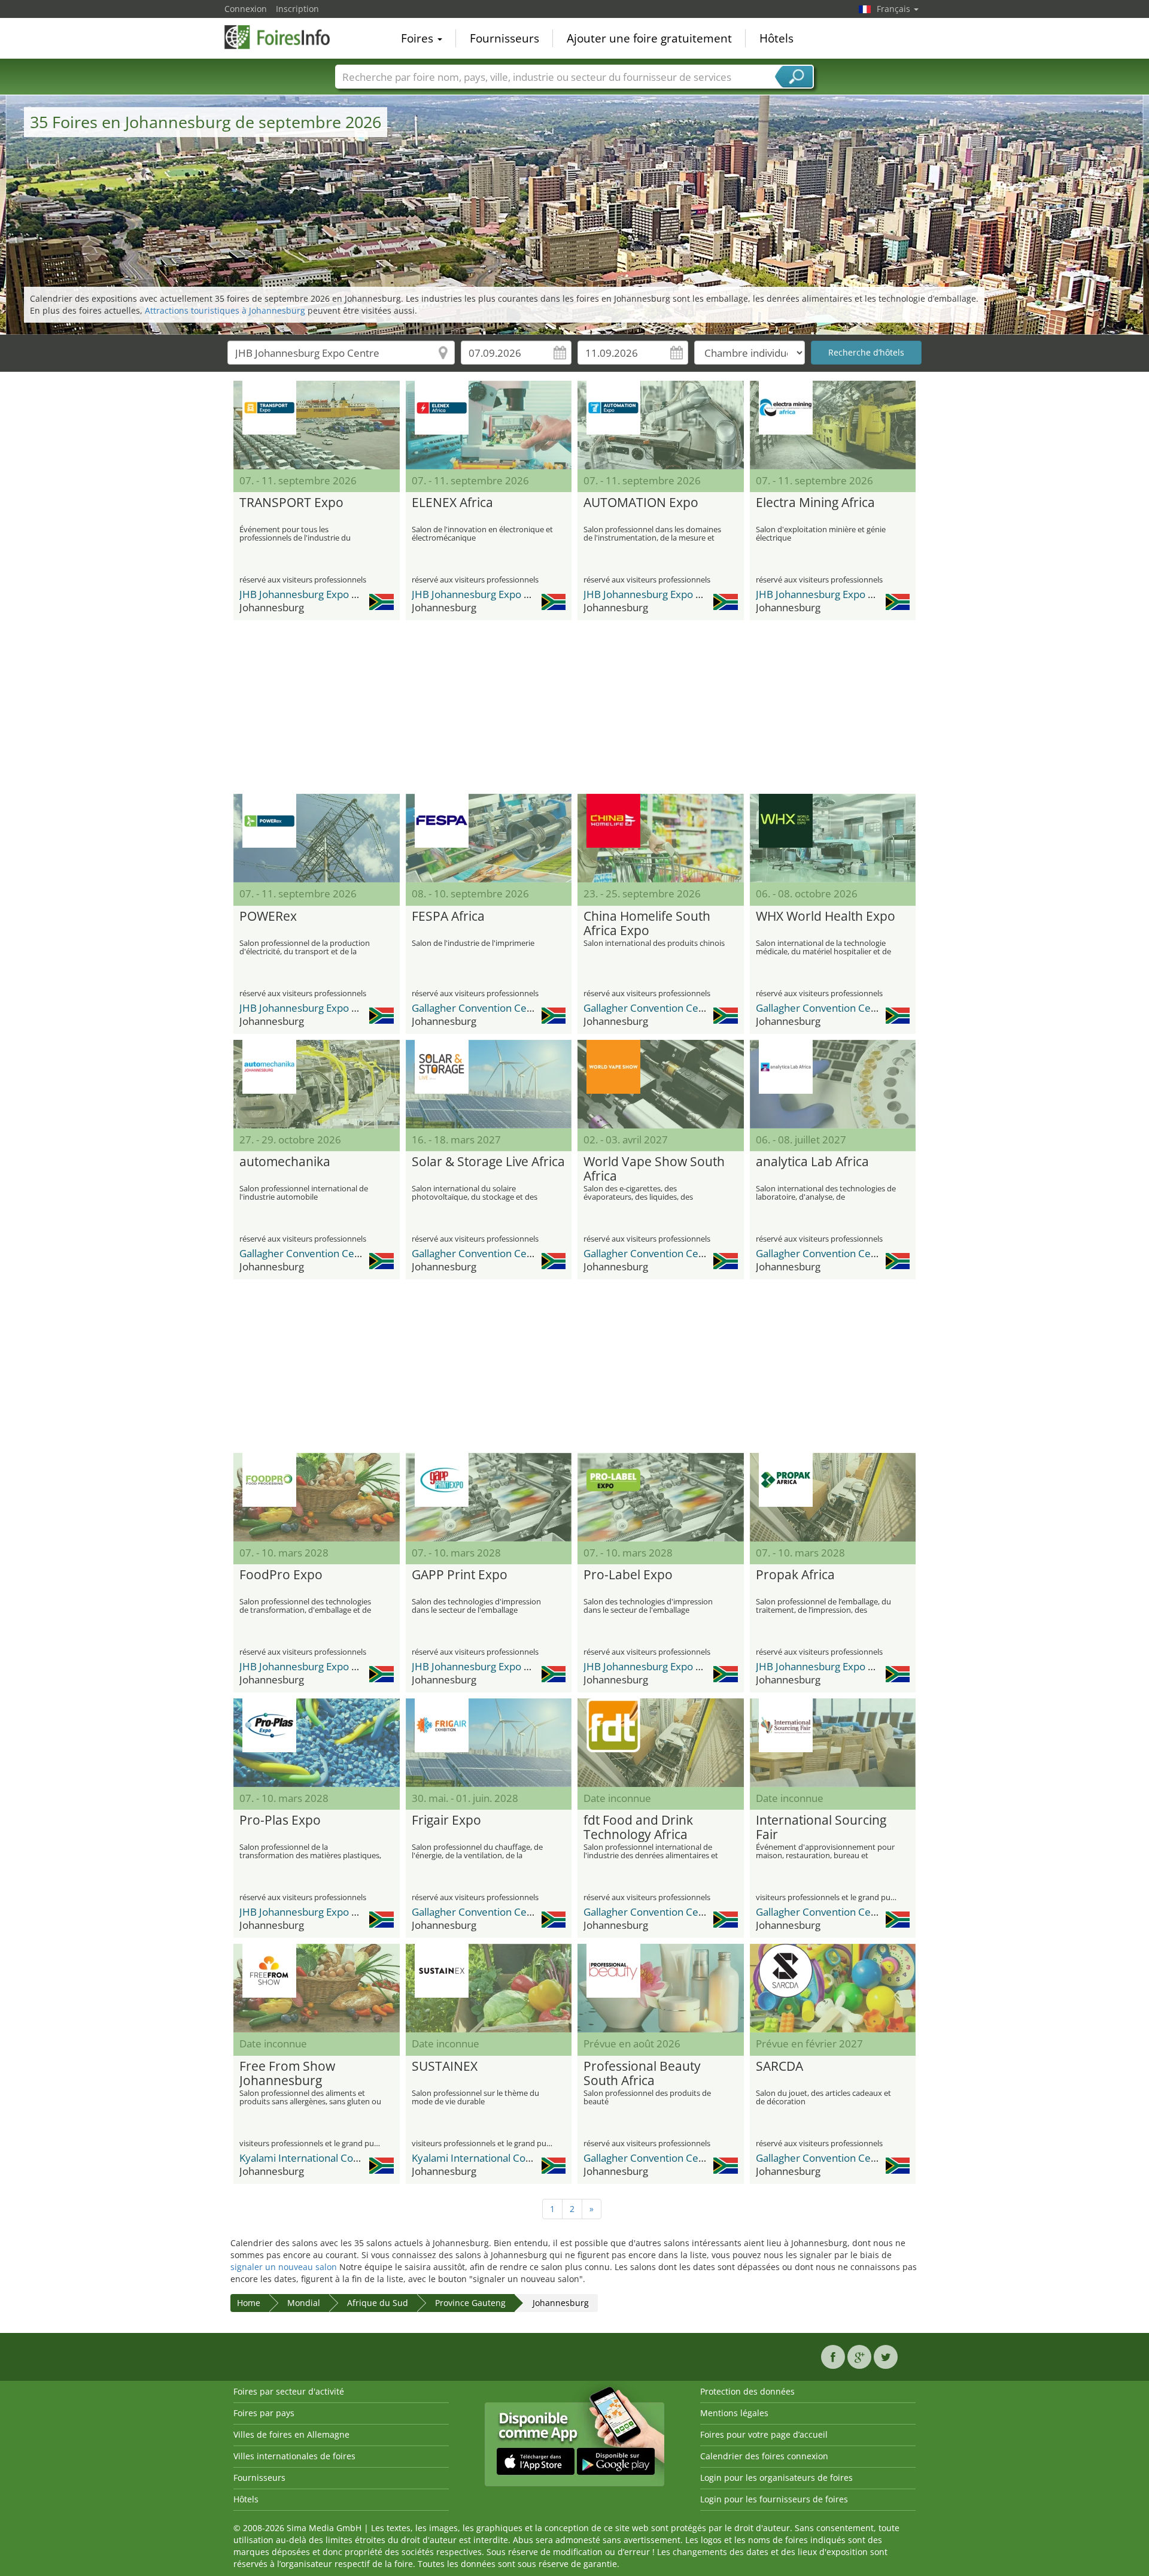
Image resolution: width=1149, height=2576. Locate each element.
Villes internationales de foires (294, 2456)
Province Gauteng (470, 2303)
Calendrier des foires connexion (764, 2456)
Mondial (304, 2303)
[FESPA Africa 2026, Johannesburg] (489, 838)
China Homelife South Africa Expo (647, 924)
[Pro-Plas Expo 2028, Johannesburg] (317, 1743)
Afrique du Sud (378, 2303)
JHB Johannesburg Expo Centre (311, 594)
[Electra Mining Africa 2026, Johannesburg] (833, 425)
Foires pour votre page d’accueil (764, 2434)
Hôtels (776, 38)
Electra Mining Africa (815, 503)
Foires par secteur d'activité (289, 2391)
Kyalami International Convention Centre (334, 2158)
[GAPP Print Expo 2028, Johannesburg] (489, 1497)
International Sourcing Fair (821, 1828)
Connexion (246, 9)
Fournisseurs (504, 38)
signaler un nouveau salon (284, 2267)
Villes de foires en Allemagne (291, 2434)
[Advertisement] (574, 707)
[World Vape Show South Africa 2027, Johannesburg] (661, 1084)
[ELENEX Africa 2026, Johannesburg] (489, 425)
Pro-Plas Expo (280, 1821)
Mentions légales (734, 2413)
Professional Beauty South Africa (642, 2074)
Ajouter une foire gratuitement (649, 38)
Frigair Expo (446, 1821)
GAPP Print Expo (460, 1575)
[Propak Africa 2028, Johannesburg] (833, 1497)
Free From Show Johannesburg (287, 2074)
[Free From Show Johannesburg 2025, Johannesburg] (317, 1988)
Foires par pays (264, 2413)
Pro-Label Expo (628, 1575)
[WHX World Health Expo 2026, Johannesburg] (833, 838)
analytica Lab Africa (812, 1162)
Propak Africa (795, 1575)
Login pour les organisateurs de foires (776, 2478)
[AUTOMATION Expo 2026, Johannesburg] (661, 425)
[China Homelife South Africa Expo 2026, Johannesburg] (661, 838)
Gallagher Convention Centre (479, 1008)
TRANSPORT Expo (291, 503)
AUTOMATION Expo (641, 503)
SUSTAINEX (445, 2067)
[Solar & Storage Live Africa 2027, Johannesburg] (489, 1084)
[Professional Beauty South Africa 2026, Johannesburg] (661, 1988)
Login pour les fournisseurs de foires (774, 2499)
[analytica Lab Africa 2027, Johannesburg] (833, 1084)
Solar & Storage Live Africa (488, 1162)
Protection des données (747, 2391)
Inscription (297, 9)
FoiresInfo (284, 37)
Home (249, 2303)
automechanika (285, 1162)
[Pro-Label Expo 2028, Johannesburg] (661, 1497)
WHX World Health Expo (826, 917)
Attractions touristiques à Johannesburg (225, 310)
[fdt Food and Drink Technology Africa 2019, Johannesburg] (661, 1743)
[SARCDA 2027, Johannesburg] (833, 1988)
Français (895, 9)
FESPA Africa (448, 917)
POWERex (268, 917)
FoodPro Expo (281, 1575)
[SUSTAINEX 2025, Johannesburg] (489, 1988)
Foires (419, 38)
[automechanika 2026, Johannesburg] (317, 1084)
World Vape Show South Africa (654, 1169)
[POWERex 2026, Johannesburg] (317, 838)
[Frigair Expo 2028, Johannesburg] (489, 1743)
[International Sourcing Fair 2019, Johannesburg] (833, 1743)
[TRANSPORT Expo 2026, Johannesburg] (317, 425)
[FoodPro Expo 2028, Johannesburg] (317, 1497)
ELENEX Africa (452, 503)
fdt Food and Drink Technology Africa (638, 1828)
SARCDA (779, 2067)
